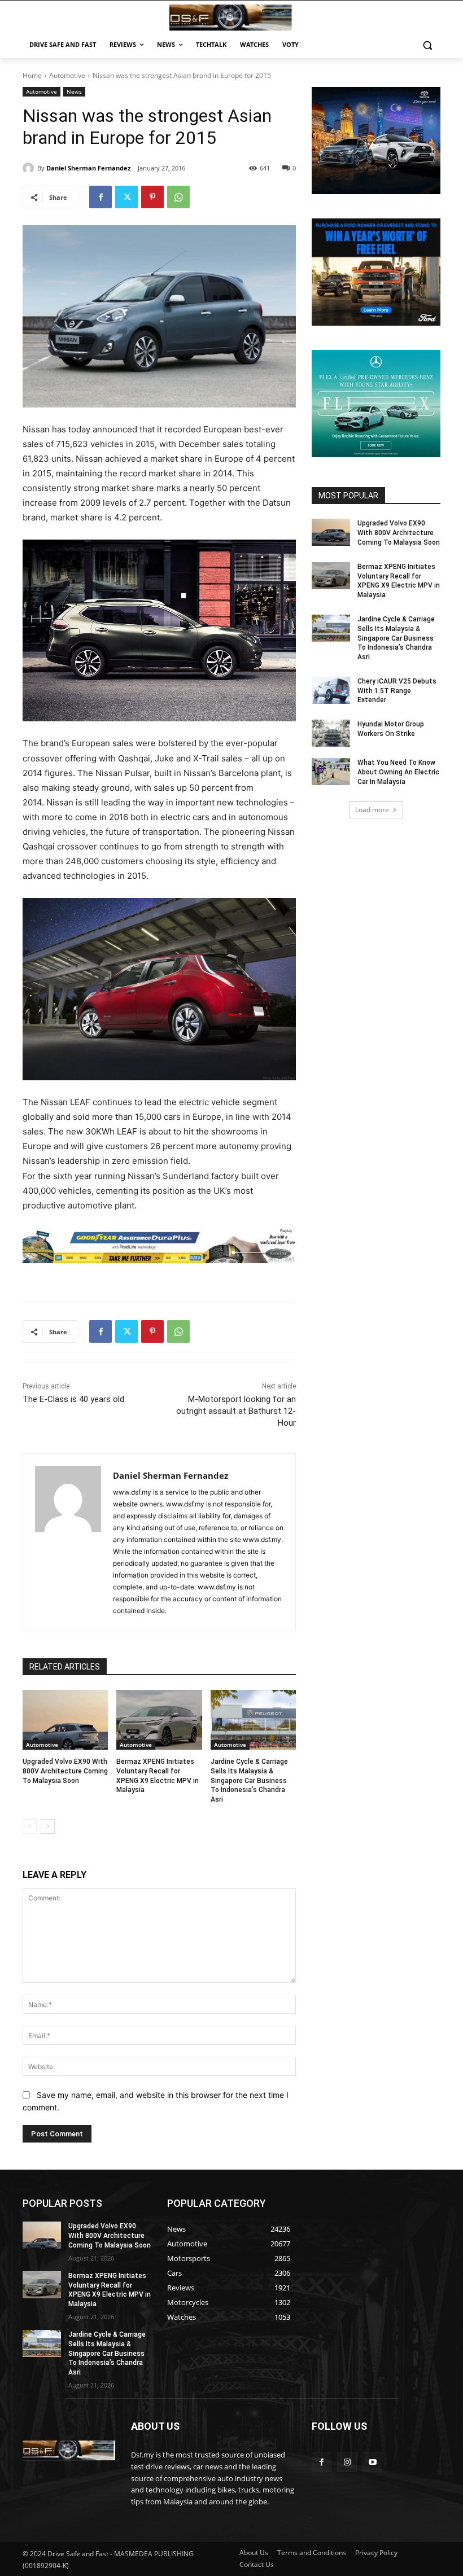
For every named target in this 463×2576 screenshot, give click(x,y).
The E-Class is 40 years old (73, 1399)
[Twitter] (126, 197)
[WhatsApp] (178, 197)
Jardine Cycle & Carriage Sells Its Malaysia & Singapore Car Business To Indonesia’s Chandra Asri (249, 1780)
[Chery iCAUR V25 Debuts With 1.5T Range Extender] (331, 690)
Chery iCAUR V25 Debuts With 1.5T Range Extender (397, 691)
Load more (372, 810)
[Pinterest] (152, 197)
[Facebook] (101, 197)
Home (32, 75)
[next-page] (48, 1826)
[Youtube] (372, 2462)
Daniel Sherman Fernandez (88, 168)
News (74, 91)
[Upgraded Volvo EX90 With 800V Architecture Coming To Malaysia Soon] (65, 1720)
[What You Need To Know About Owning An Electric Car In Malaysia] (331, 772)
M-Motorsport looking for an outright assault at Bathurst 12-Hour (236, 1411)
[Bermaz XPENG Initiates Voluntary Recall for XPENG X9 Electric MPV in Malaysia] (159, 1720)
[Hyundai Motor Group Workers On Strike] (331, 733)
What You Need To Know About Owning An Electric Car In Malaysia (398, 772)
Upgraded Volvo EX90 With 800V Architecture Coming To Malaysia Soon (65, 1771)
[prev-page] (30, 1826)
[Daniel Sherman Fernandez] (30, 168)
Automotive (67, 75)
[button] (427, 45)
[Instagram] (347, 2462)
